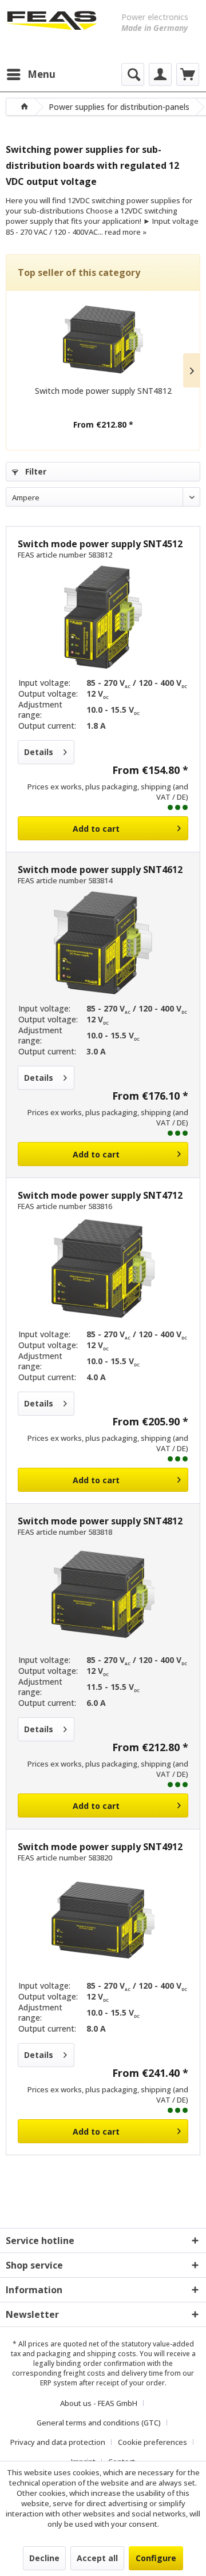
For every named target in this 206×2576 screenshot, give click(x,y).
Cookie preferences (152, 2442)
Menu (41, 74)
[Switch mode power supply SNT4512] (103, 617)
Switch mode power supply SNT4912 (100, 1847)
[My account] (160, 74)
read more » (126, 232)
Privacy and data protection (58, 2442)
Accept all (97, 2558)
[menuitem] (31, 74)
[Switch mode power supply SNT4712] (103, 1269)
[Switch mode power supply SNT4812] (103, 339)
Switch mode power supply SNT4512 (100, 544)
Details (39, 752)
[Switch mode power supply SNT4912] (103, 1920)
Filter (35, 471)
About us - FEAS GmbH (99, 2403)
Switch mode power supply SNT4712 (100, 1195)
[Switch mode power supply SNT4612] (103, 943)
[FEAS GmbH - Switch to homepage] (51, 29)
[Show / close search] (133, 74)
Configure (156, 2558)
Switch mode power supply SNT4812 (103, 391)
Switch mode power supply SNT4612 (100, 870)
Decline (44, 2558)
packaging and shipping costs (86, 2354)
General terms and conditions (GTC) (99, 2423)
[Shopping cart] (188, 74)
